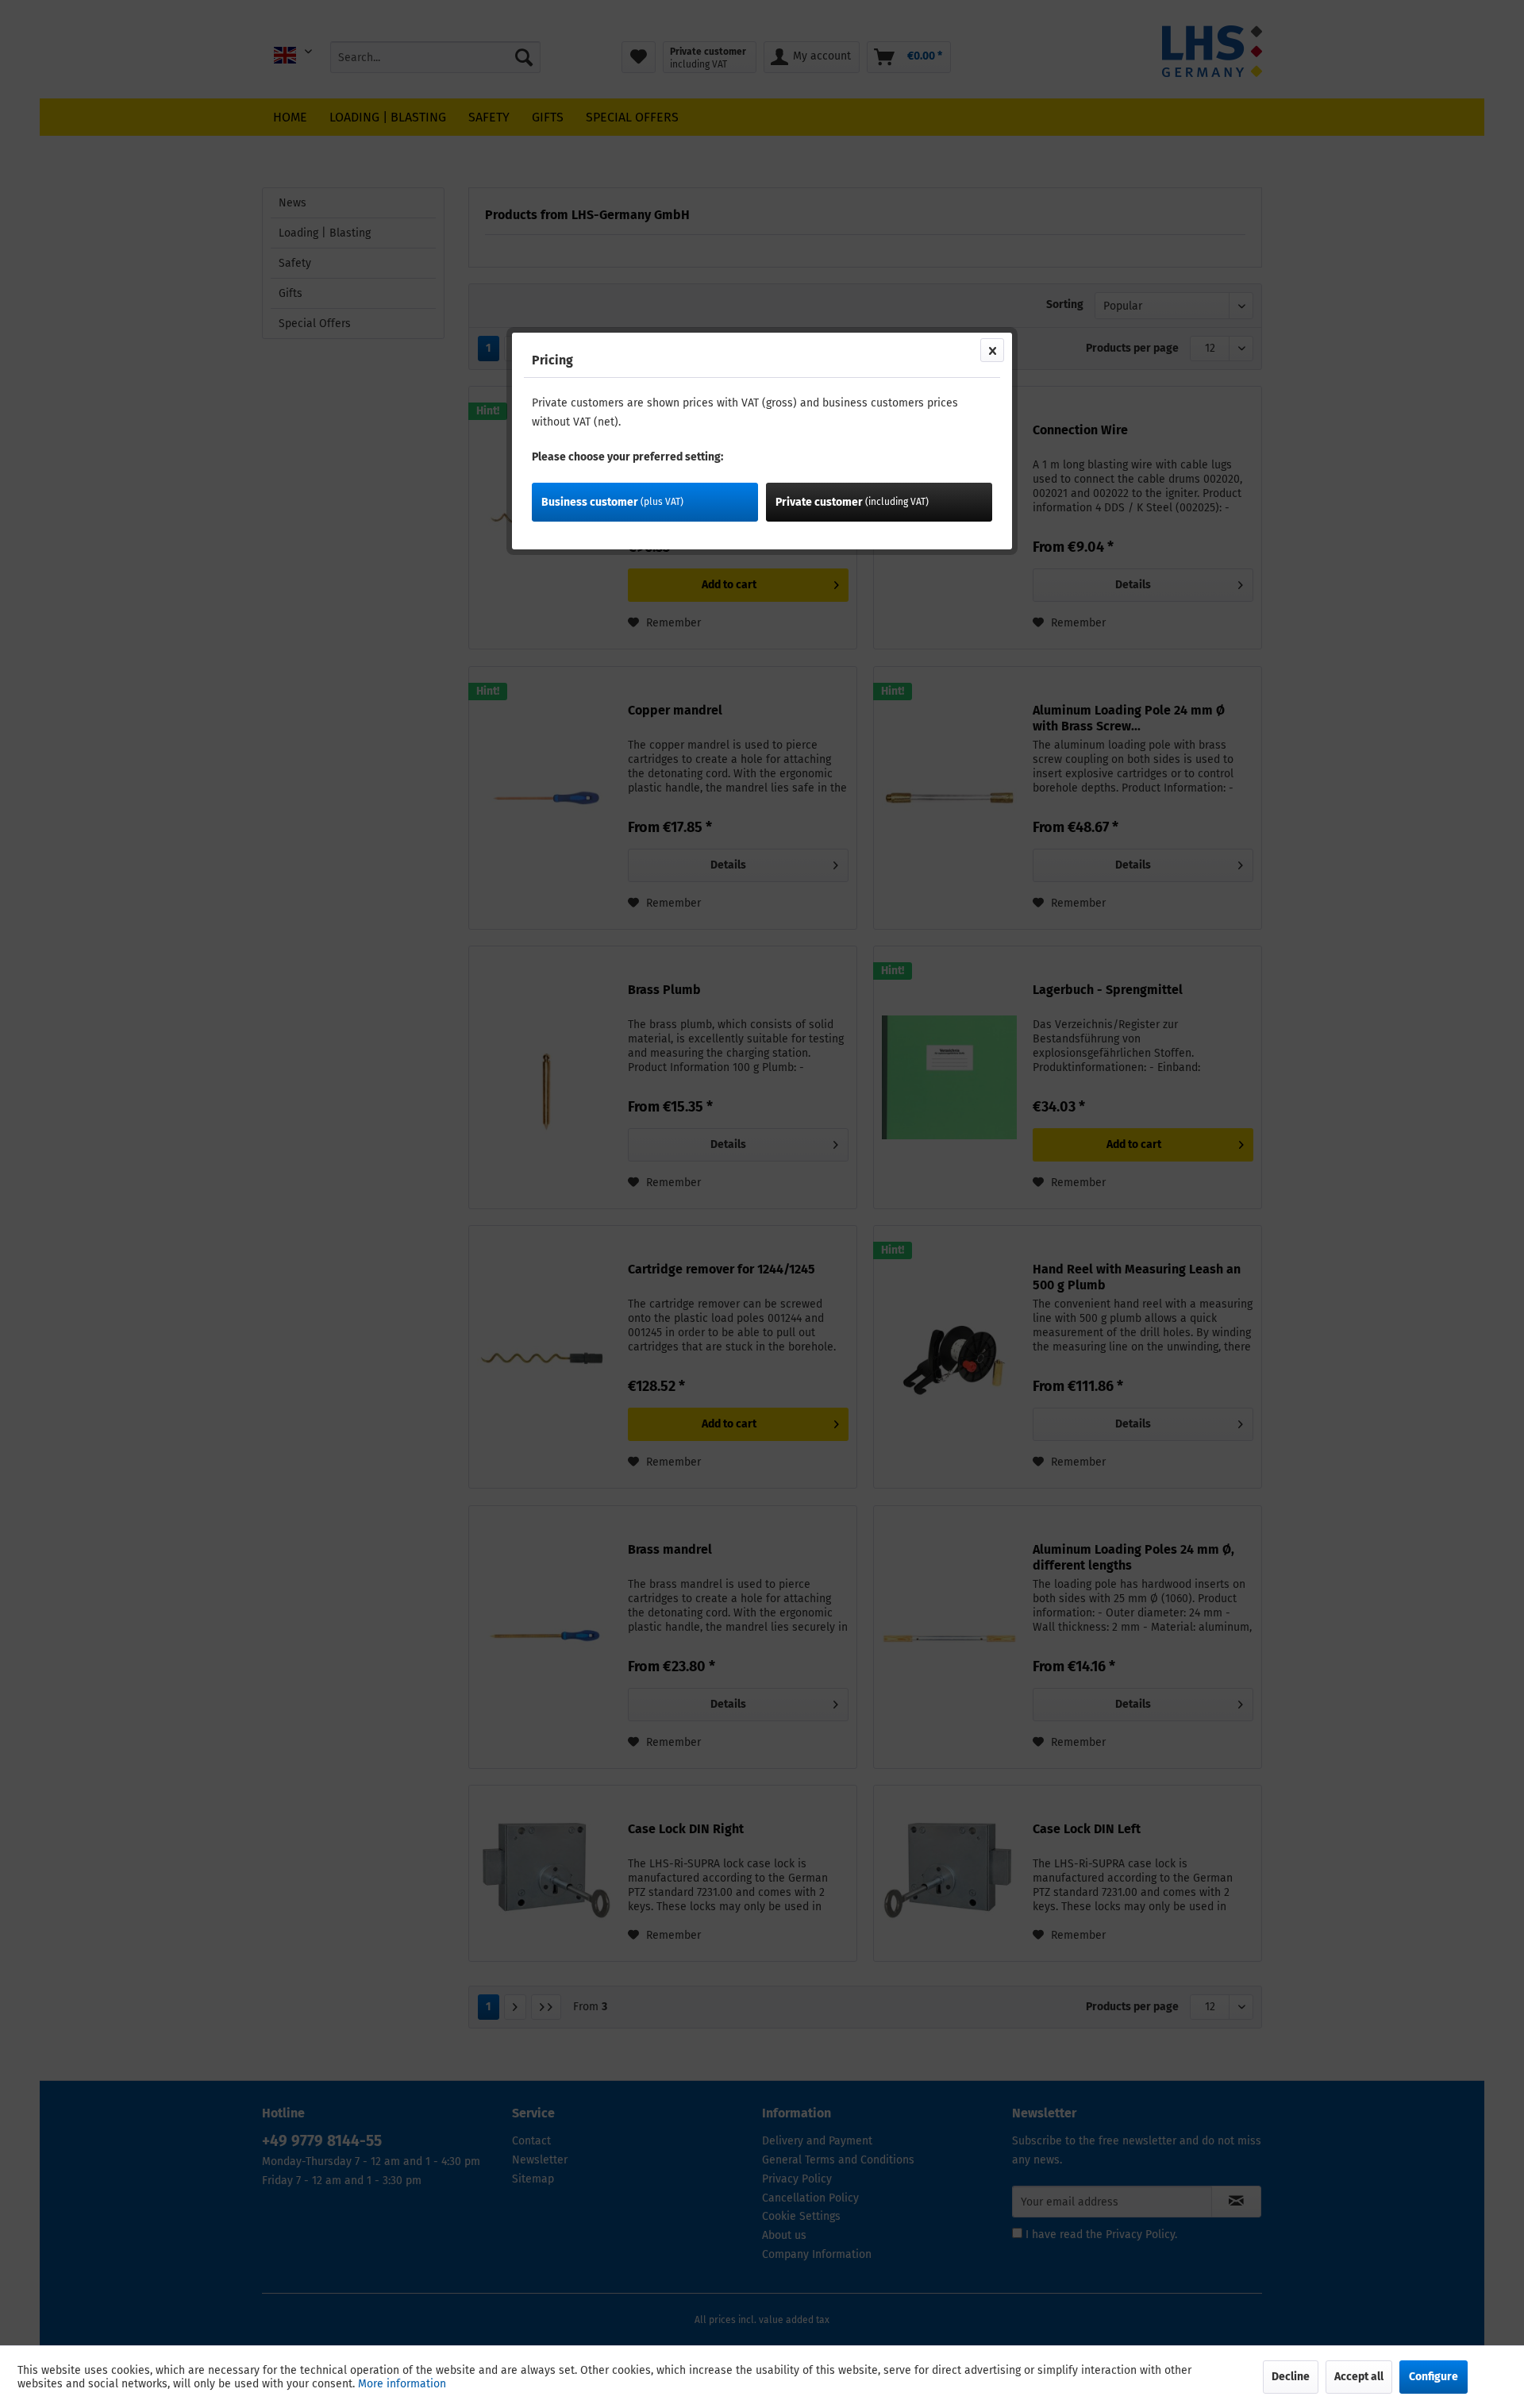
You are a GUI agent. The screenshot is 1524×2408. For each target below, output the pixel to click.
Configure (1434, 2377)
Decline (1291, 2377)
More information (402, 2384)
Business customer (612, 502)
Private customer (852, 502)
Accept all (1359, 2377)
